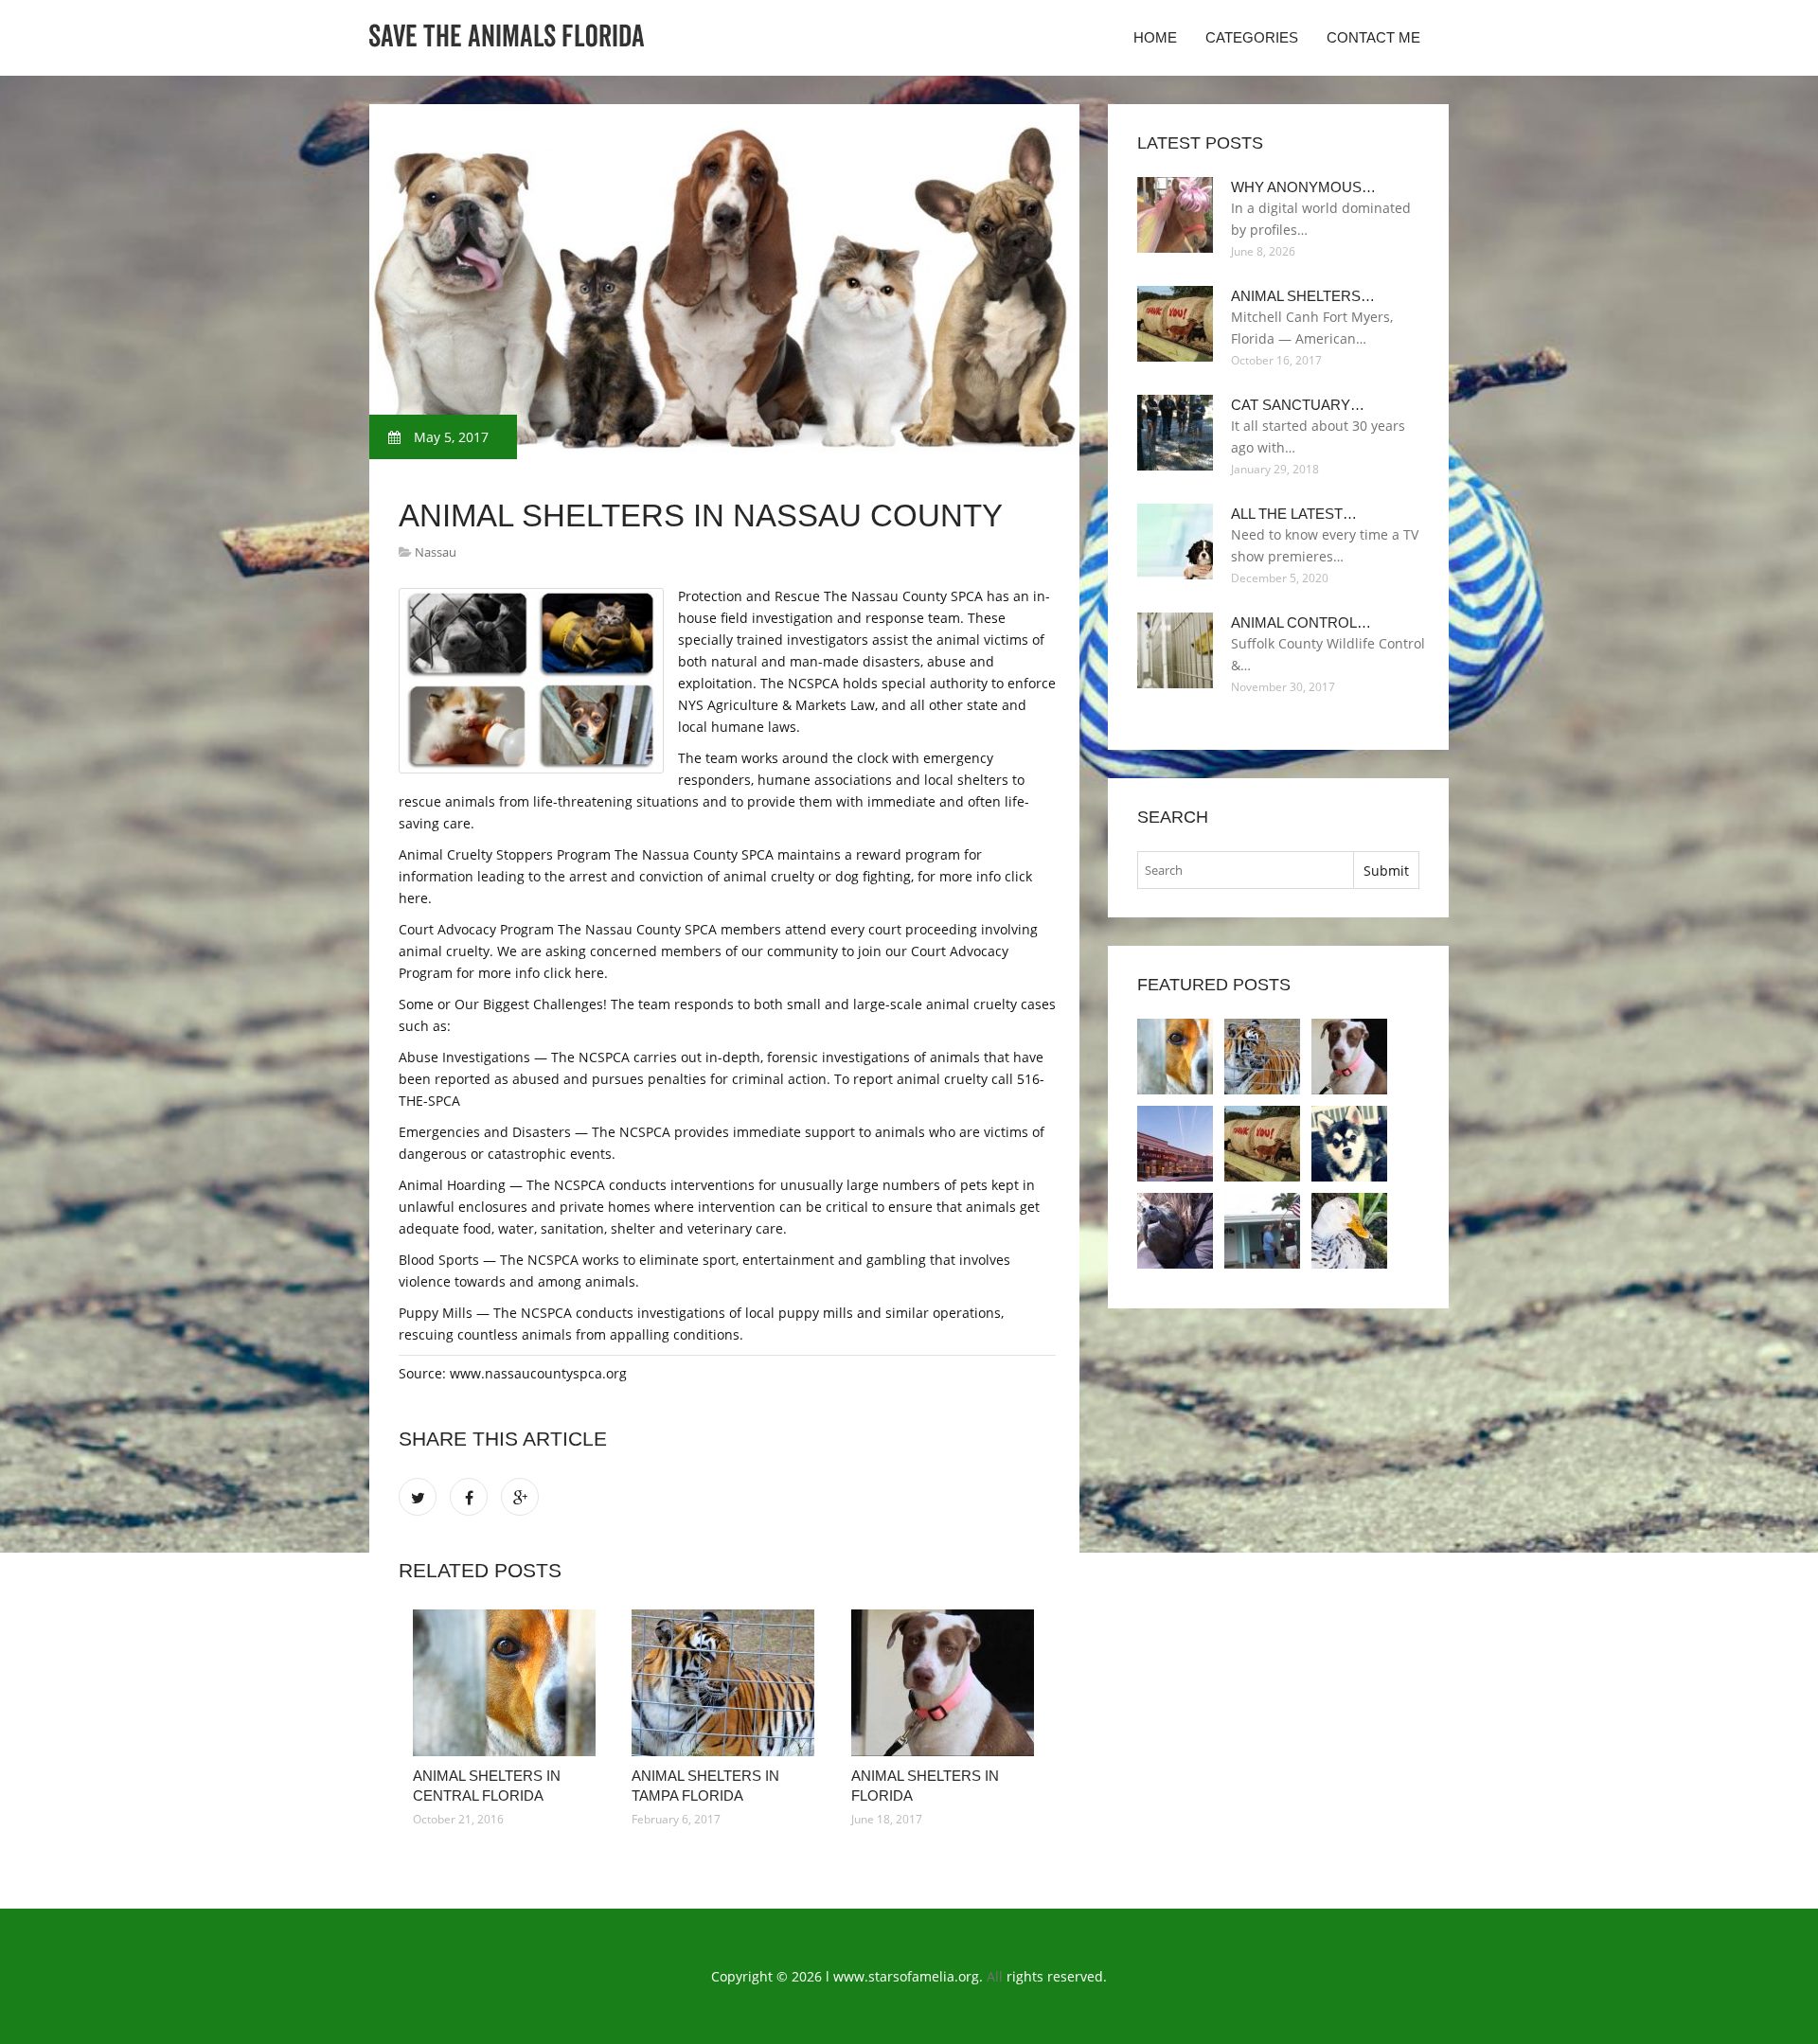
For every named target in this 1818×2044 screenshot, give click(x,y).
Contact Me (1373, 37)
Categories (1252, 37)
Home (1155, 37)
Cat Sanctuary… (1298, 405)
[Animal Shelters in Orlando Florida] (1175, 1144)
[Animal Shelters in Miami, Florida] (1349, 1144)
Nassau (436, 552)
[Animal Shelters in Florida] (946, 1683)
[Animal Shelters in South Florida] (1262, 1231)
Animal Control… (1301, 622)
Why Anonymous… (1303, 187)
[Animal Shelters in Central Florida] (508, 1683)
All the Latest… (1294, 514)
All (995, 1976)
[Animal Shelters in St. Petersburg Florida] (1175, 1231)
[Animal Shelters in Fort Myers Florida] (1262, 1144)
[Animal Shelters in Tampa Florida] (727, 1683)
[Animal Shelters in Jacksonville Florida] (1349, 1231)
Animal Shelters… (1303, 296)
